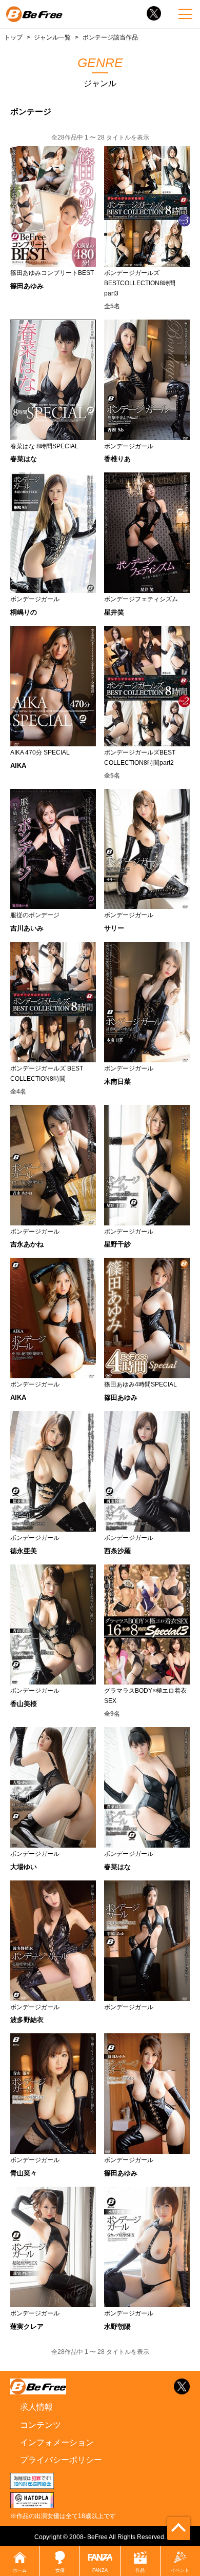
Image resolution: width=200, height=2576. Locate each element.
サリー (114, 928)
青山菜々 (24, 2173)
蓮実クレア (27, 2326)
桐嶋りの (24, 612)
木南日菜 (117, 1082)
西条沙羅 (117, 1551)
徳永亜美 (24, 1551)
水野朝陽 (117, 2326)
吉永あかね (27, 1244)
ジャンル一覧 (52, 37)
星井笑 (114, 612)
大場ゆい (24, 1867)
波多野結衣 (27, 2020)
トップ (13, 37)
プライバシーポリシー (61, 2460)
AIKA (18, 766)
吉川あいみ (27, 928)
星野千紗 (117, 1244)
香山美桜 (24, 1704)
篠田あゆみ (27, 286)
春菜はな (24, 459)
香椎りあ (117, 459)
